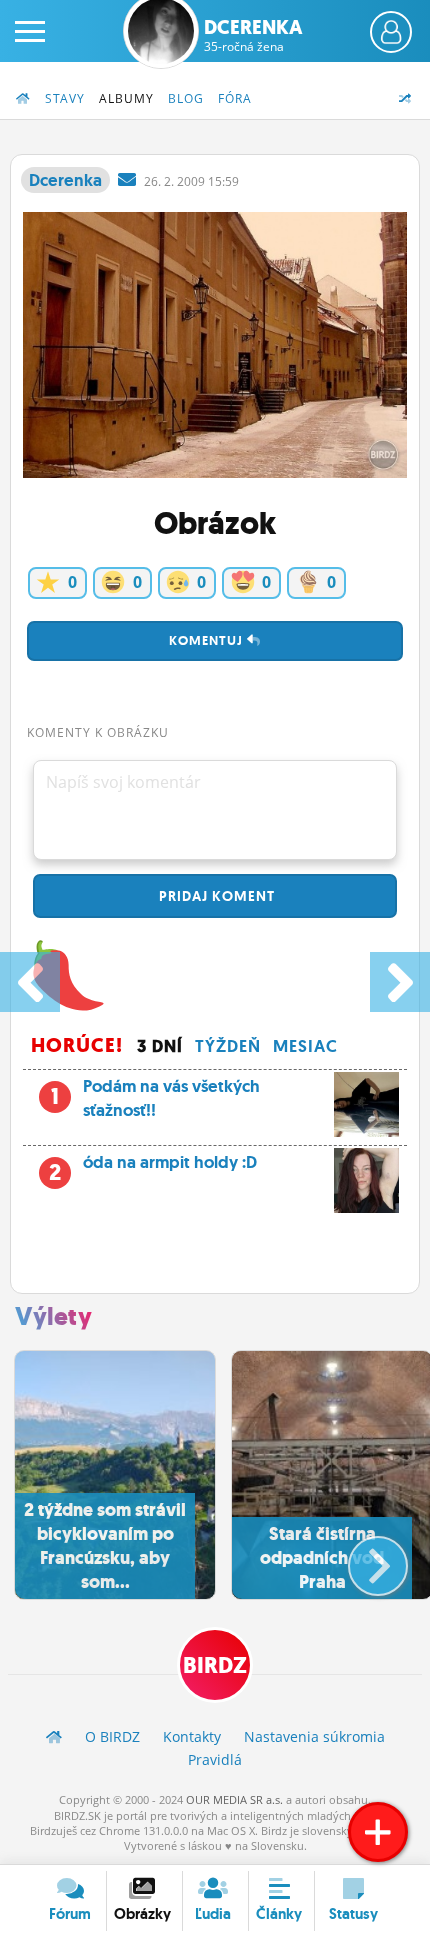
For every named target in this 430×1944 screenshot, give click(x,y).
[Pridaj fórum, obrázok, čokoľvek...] (378, 1832)
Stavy (65, 98)
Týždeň (228, 1046)
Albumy (126, 98)
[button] (361, 1558)
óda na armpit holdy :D (153, 1168)
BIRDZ (215, 1665)
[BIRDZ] (54, 1736)
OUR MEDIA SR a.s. (234, 1799)
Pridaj (215, 896)
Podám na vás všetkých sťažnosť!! (155, 1098)
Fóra (235, 98)
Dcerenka (253, 35)
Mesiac (305, 1046)
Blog (186, 98)
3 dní (160, 1046)
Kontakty (192, 1736)
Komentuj (208, 640)
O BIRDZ (112, 1736)
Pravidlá (215, 1759)
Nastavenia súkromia (314, 1736)
